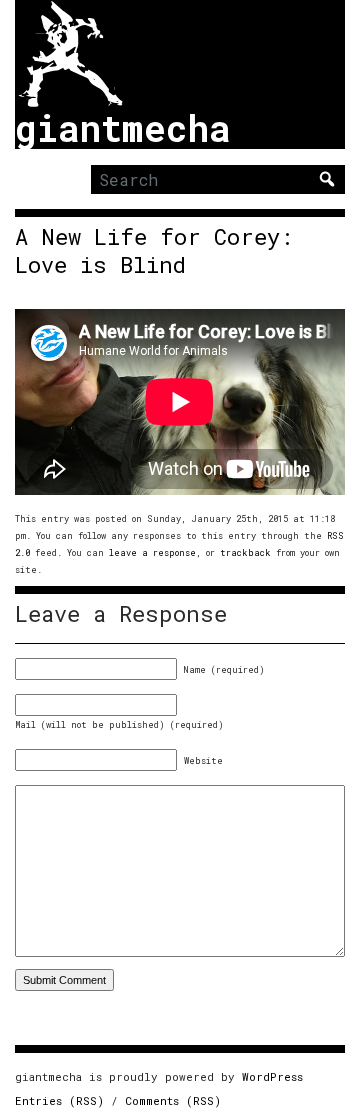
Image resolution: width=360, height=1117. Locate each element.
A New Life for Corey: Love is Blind (154, 251)
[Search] (327, 179)
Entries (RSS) (59, 1100)
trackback (245, 552)
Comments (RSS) (173, 1100)
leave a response (152, 552)
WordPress (272, 1076)
